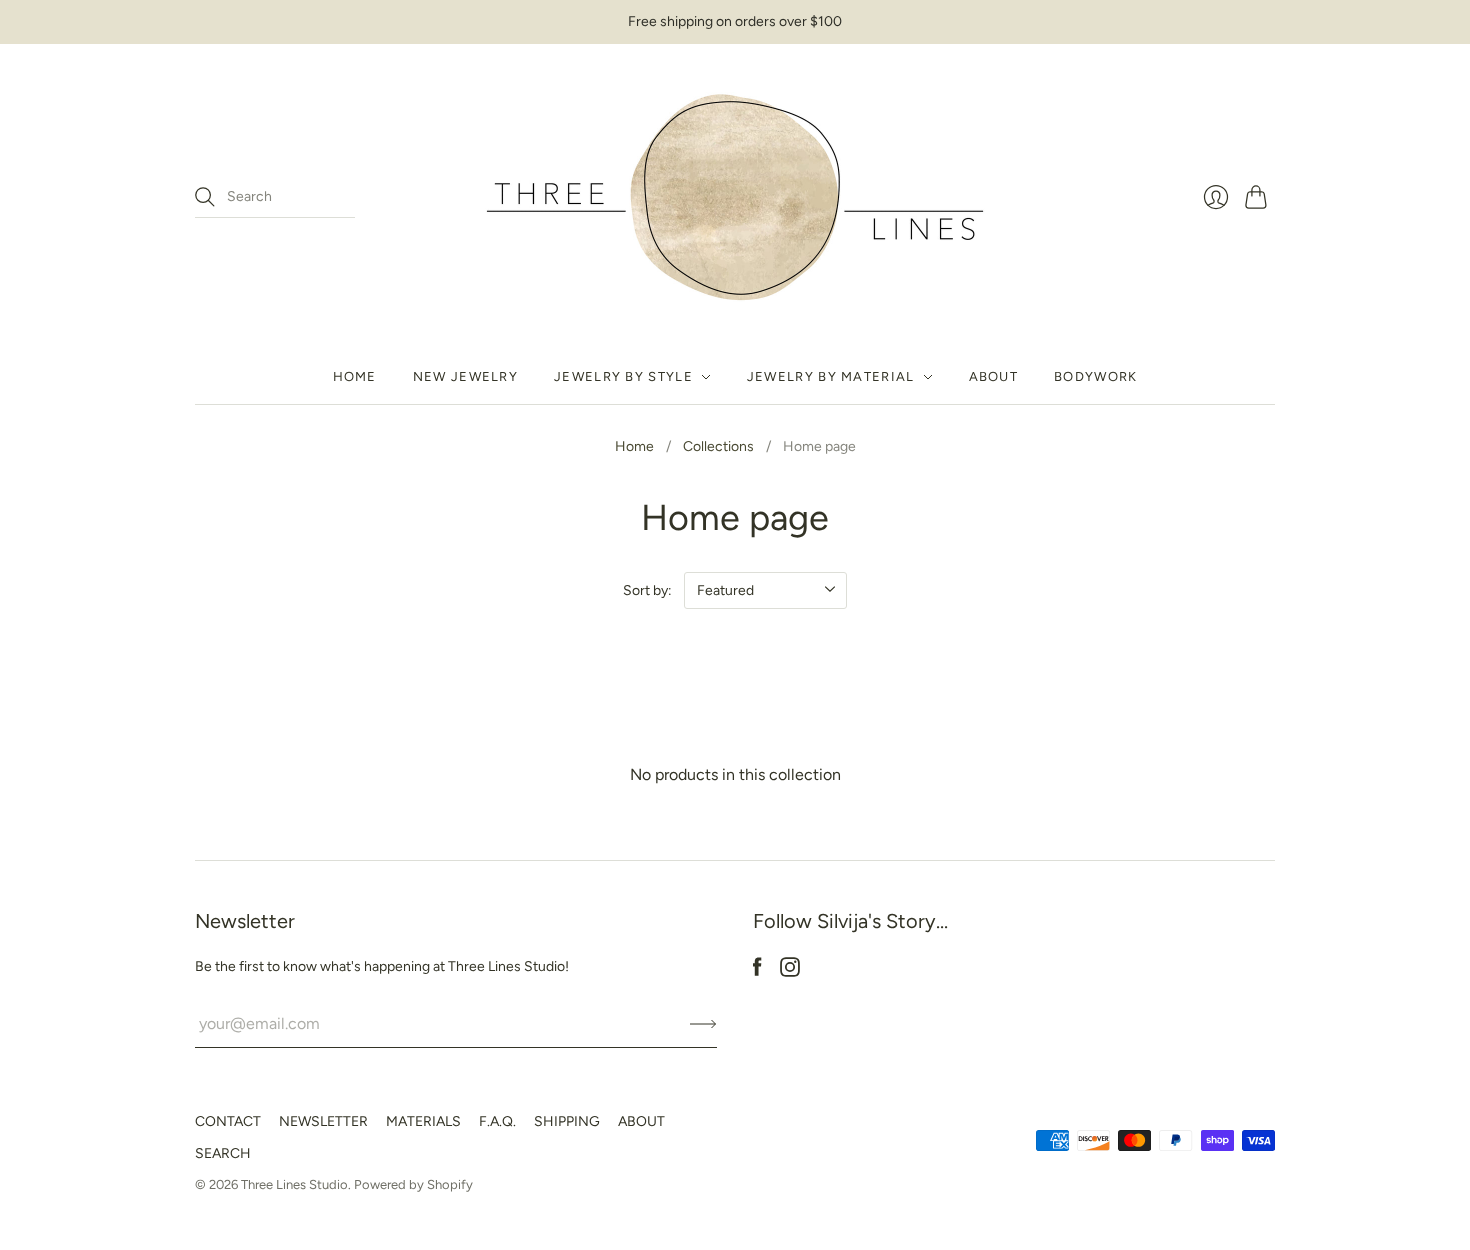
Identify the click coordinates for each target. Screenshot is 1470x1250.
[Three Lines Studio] (735, 197)
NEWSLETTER (323, 1121)
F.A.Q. (497, 1121)
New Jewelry (465, 376)
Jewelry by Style (623, 376)
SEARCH (223, 1153)
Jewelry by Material (831, 376)
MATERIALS (423, 1121)
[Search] (205, 197)
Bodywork (1095, 376)
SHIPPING (567, 1121)
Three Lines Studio (294, 1184)
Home (355, 376)
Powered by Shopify (413, 1184)
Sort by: (647, 590)
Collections (718, 446)
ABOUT (641, 1121)
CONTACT (228, 1121)
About (994, 376)
